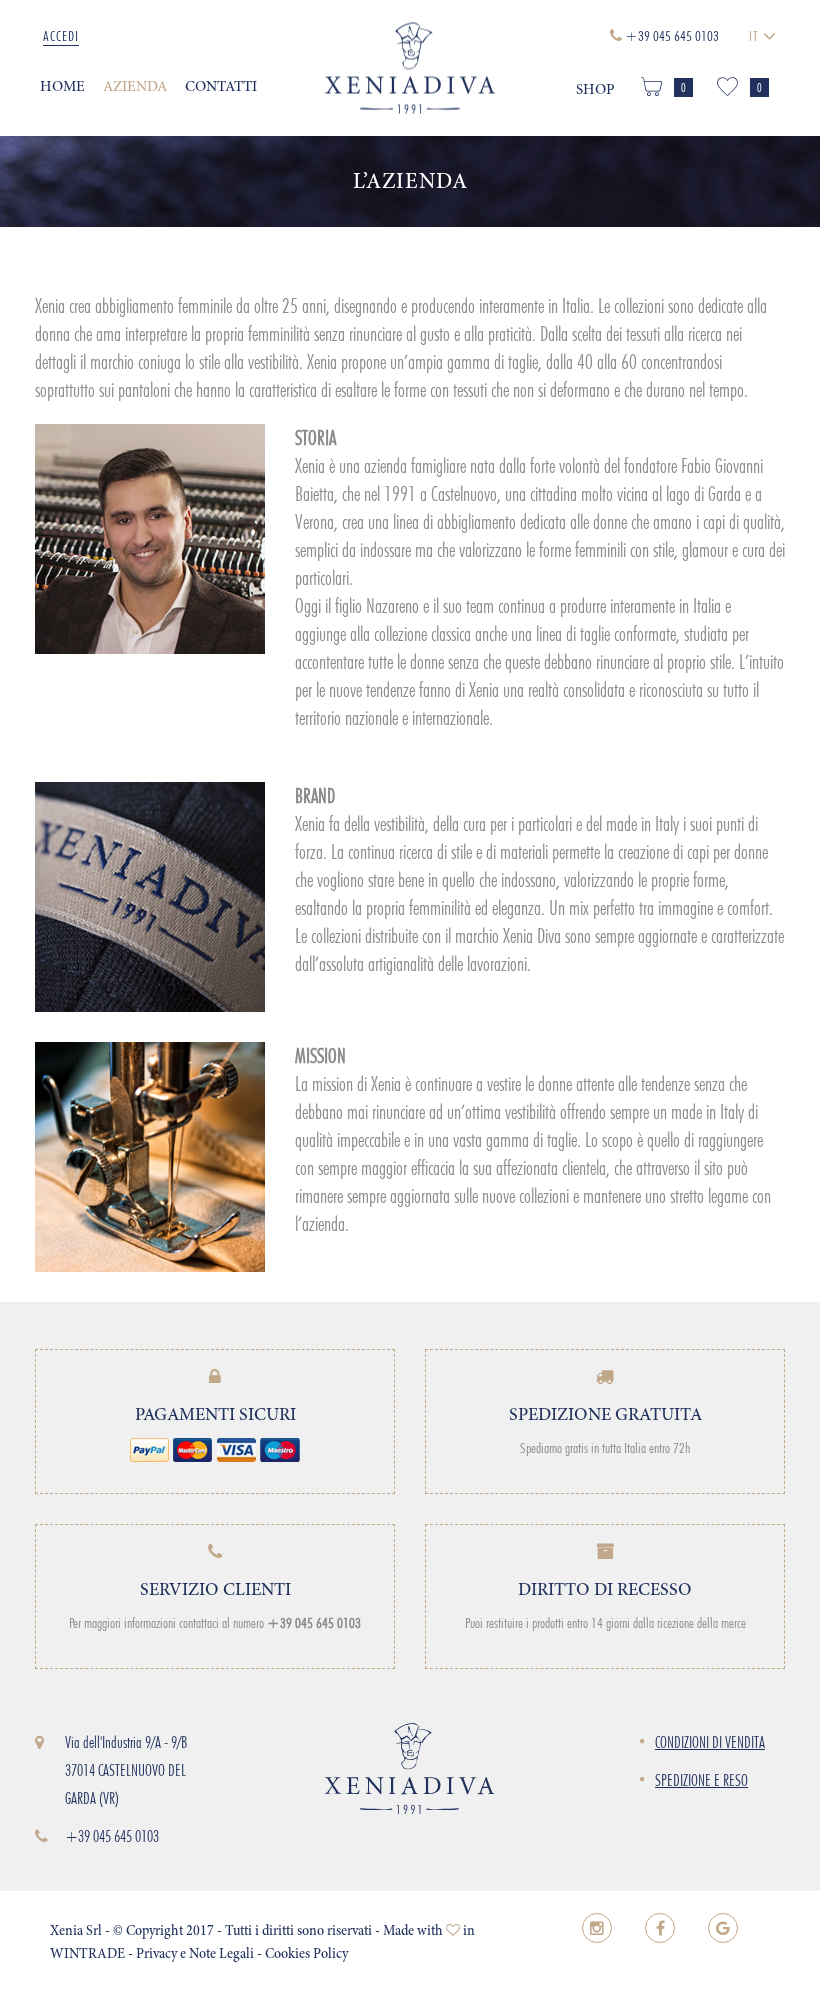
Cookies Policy (306, 1955)
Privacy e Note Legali (195, 1955)
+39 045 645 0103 (112, 1836)
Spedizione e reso (701, 1780)
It (756, 36)
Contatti (221, 87)
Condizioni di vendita (710, 1742)
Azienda (135, 87)
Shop (595, 90)
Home (62, 87)
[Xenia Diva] (410, 68)
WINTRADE (87, 1955)
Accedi (61, 36)
